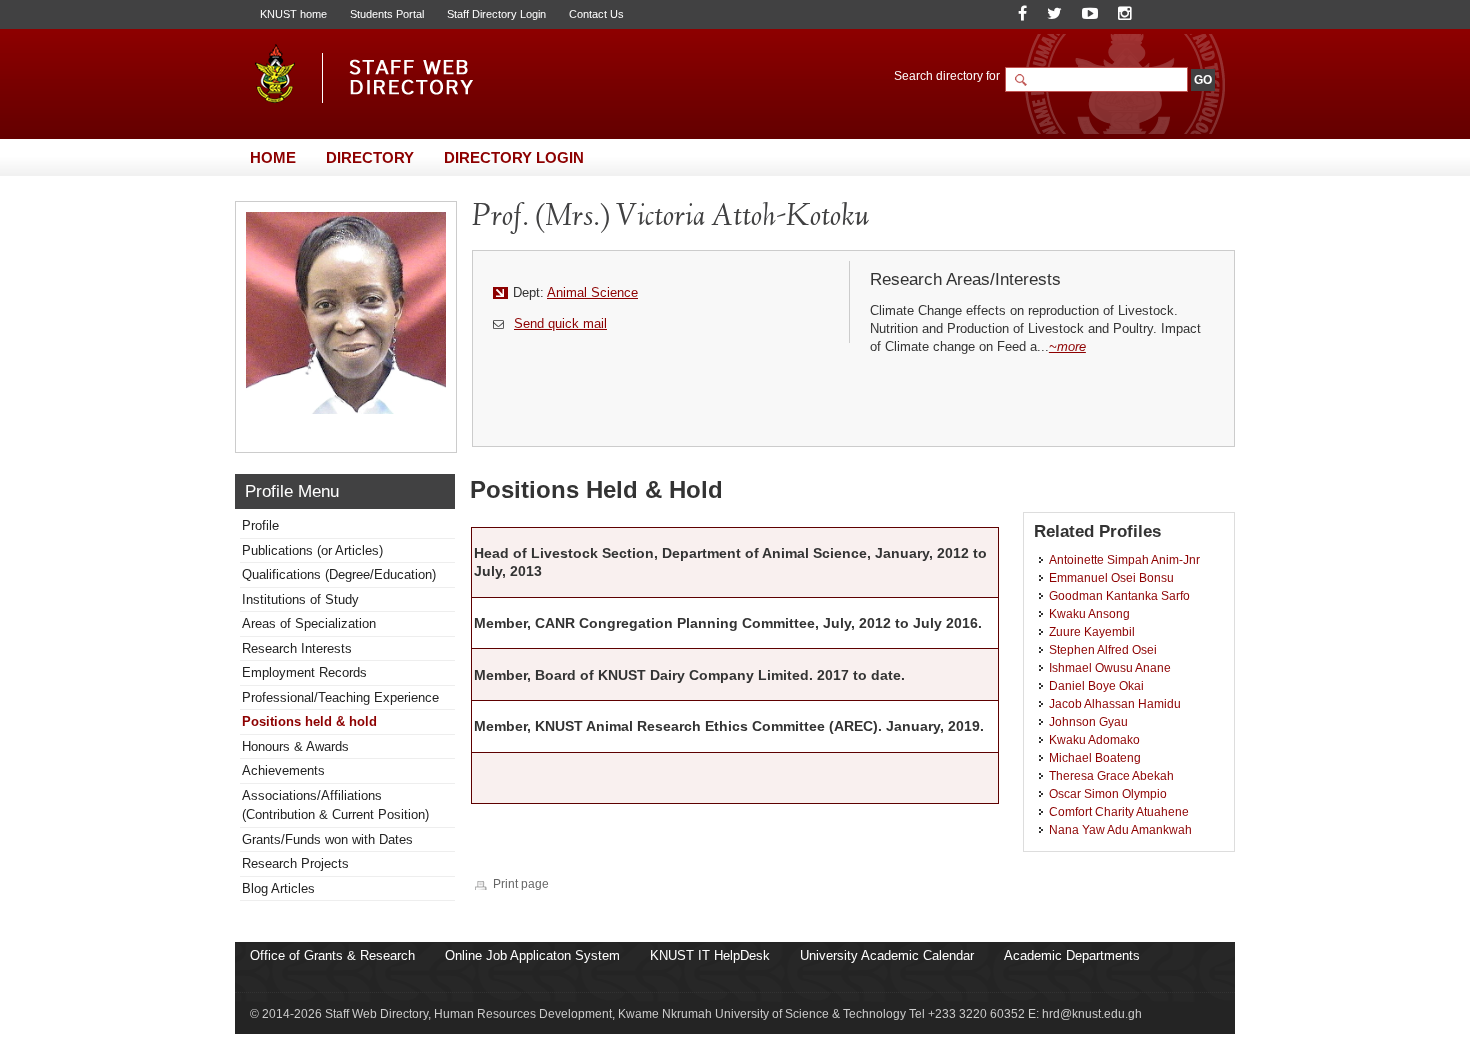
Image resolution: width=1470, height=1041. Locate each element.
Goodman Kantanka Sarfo (1119, 595)
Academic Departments (1072, 955)
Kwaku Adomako (1094, 739)
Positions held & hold (309, 721)
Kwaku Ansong (1089, 613)
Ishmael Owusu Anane (1110, 667)
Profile (260, 525)
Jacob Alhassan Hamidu (1115, 703)
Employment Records (304, 672)
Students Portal (387, 14)
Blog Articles (278, 888)
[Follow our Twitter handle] (1054, 13)
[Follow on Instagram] (1125, 13)
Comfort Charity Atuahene (1119, 811)
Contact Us (596, 14)
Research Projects (295, 863)
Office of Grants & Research (332, 955)
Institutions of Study (300, 599)
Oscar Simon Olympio (1108, 793)
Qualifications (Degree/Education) (339, 574)
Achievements (283, 770)
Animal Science (592, 292)
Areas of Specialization (309, 623)
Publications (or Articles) (312, 550)
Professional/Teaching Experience (340, 697)
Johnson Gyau (1088, 721)
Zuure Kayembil (1092, 631)
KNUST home (293, 14)
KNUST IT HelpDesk (710, 955)
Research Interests (297, 648)
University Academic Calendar (887, 955)
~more (1067, 346)
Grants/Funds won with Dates (327, 839)
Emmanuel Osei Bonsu (1111, 577)
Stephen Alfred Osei (1103, 649)
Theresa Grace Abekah (1111, 775)
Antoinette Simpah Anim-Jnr (1124, 559)
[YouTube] (1090, 13)
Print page (521, 883)
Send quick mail (560, 323)
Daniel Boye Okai (1096, 685)
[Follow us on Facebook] (1022, 13)
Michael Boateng (1095, 757)
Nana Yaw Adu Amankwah (1120, 829)
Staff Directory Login (496, 14)
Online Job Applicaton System (532, 955)
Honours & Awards (295, 746)
